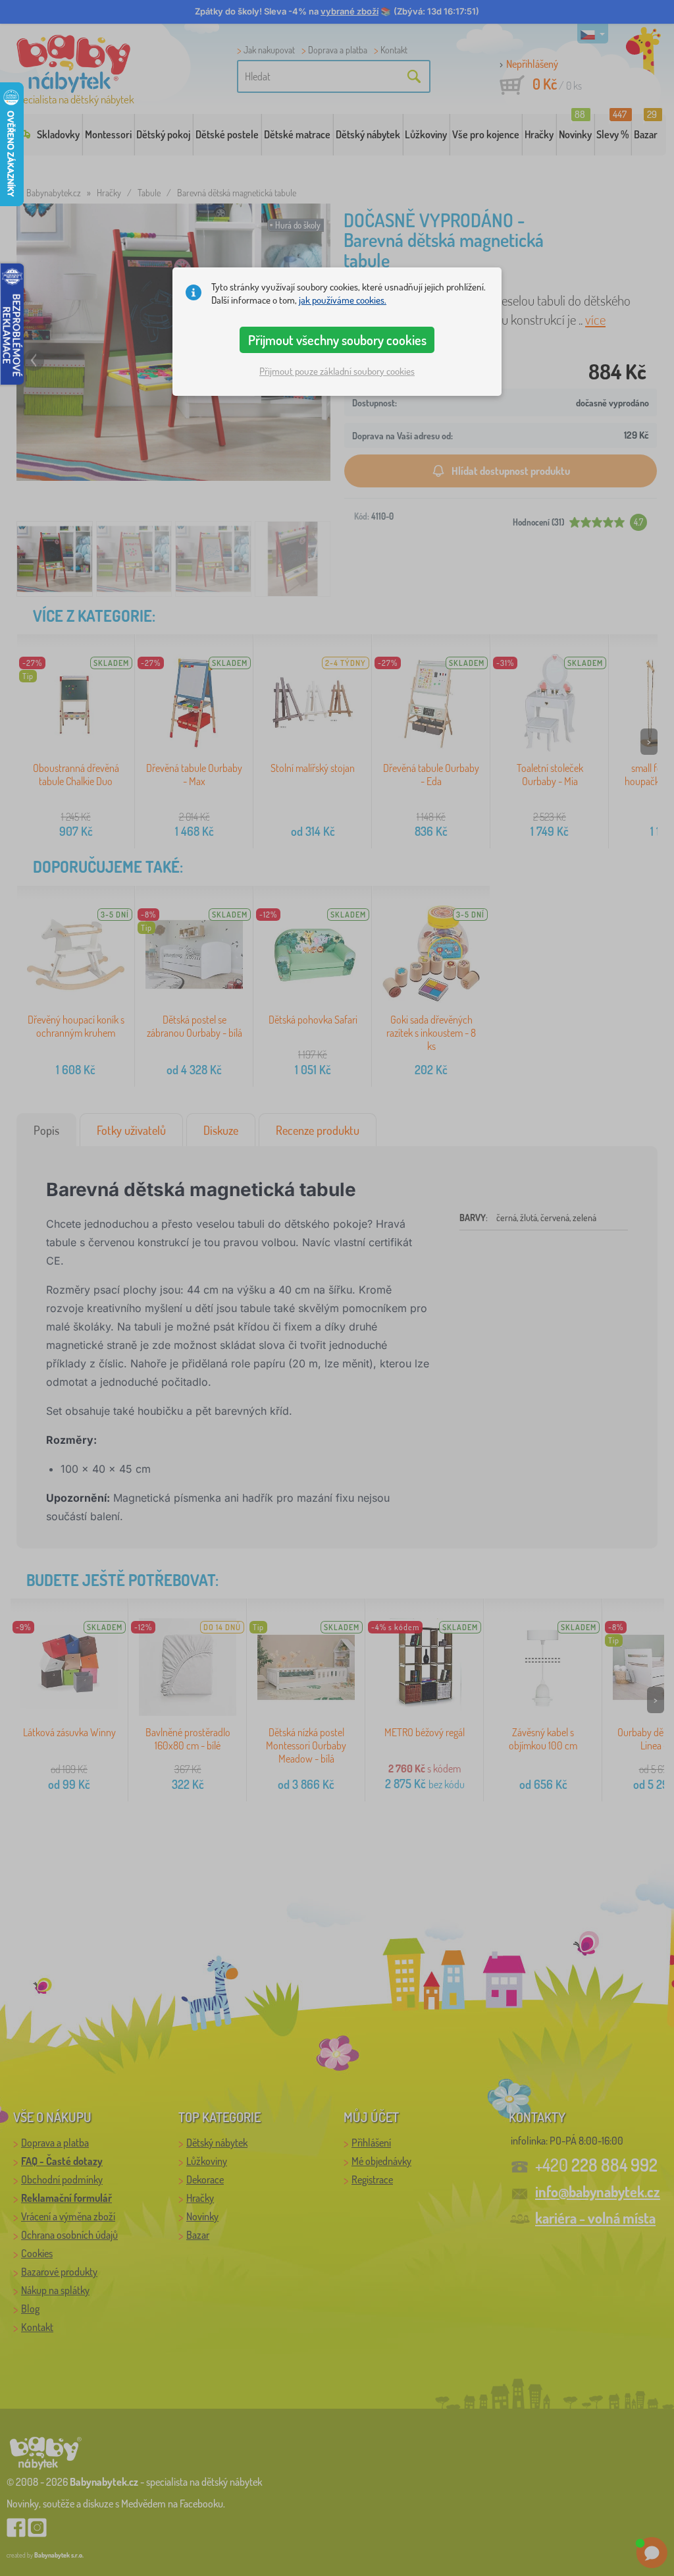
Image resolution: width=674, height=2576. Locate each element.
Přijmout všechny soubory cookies (337, 340)
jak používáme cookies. (343, 300)
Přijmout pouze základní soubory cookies (337, 371)
